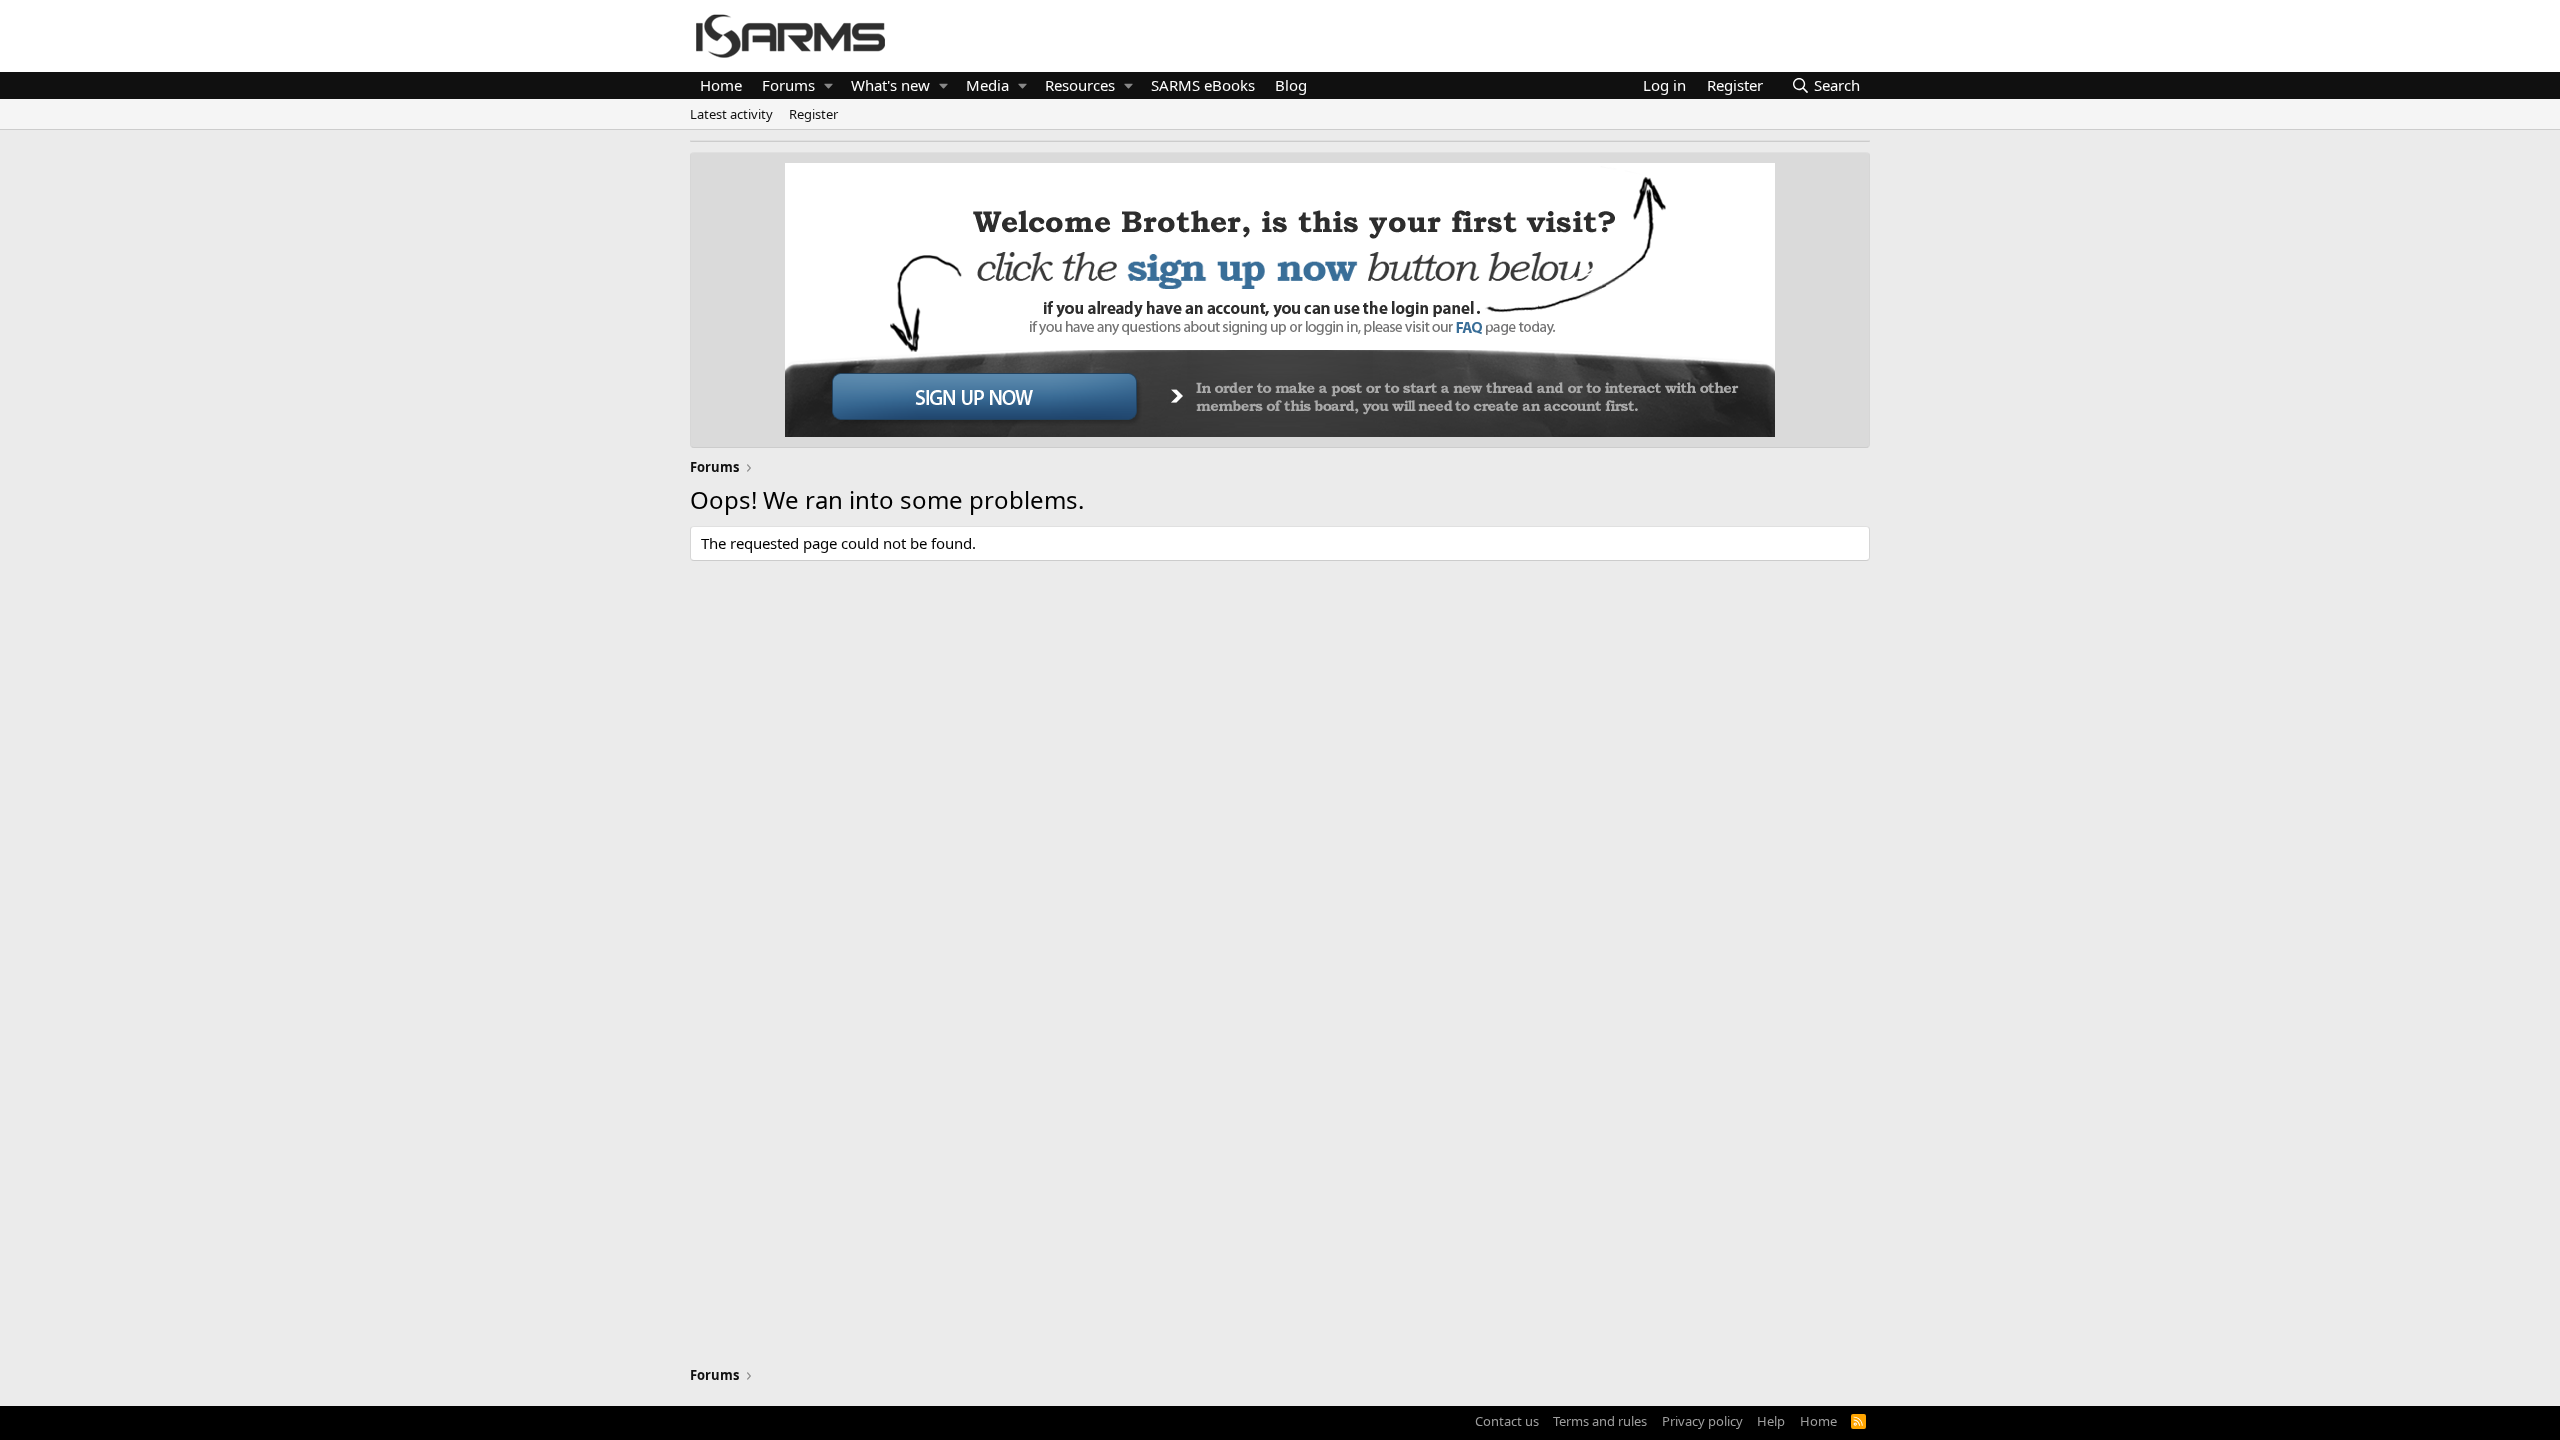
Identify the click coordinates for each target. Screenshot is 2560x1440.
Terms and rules (1600, 1421)
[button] (828, 85)
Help (1771, 1421)
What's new (890, 85)
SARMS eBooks (1203, 85)
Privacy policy (1702, 1421)
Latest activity (731, 114)
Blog (1291, 85)
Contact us (1507, 1421)
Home (721, 85)
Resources (1080, 85)
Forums (788, 85)
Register (813, 114)
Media (987, 85)
